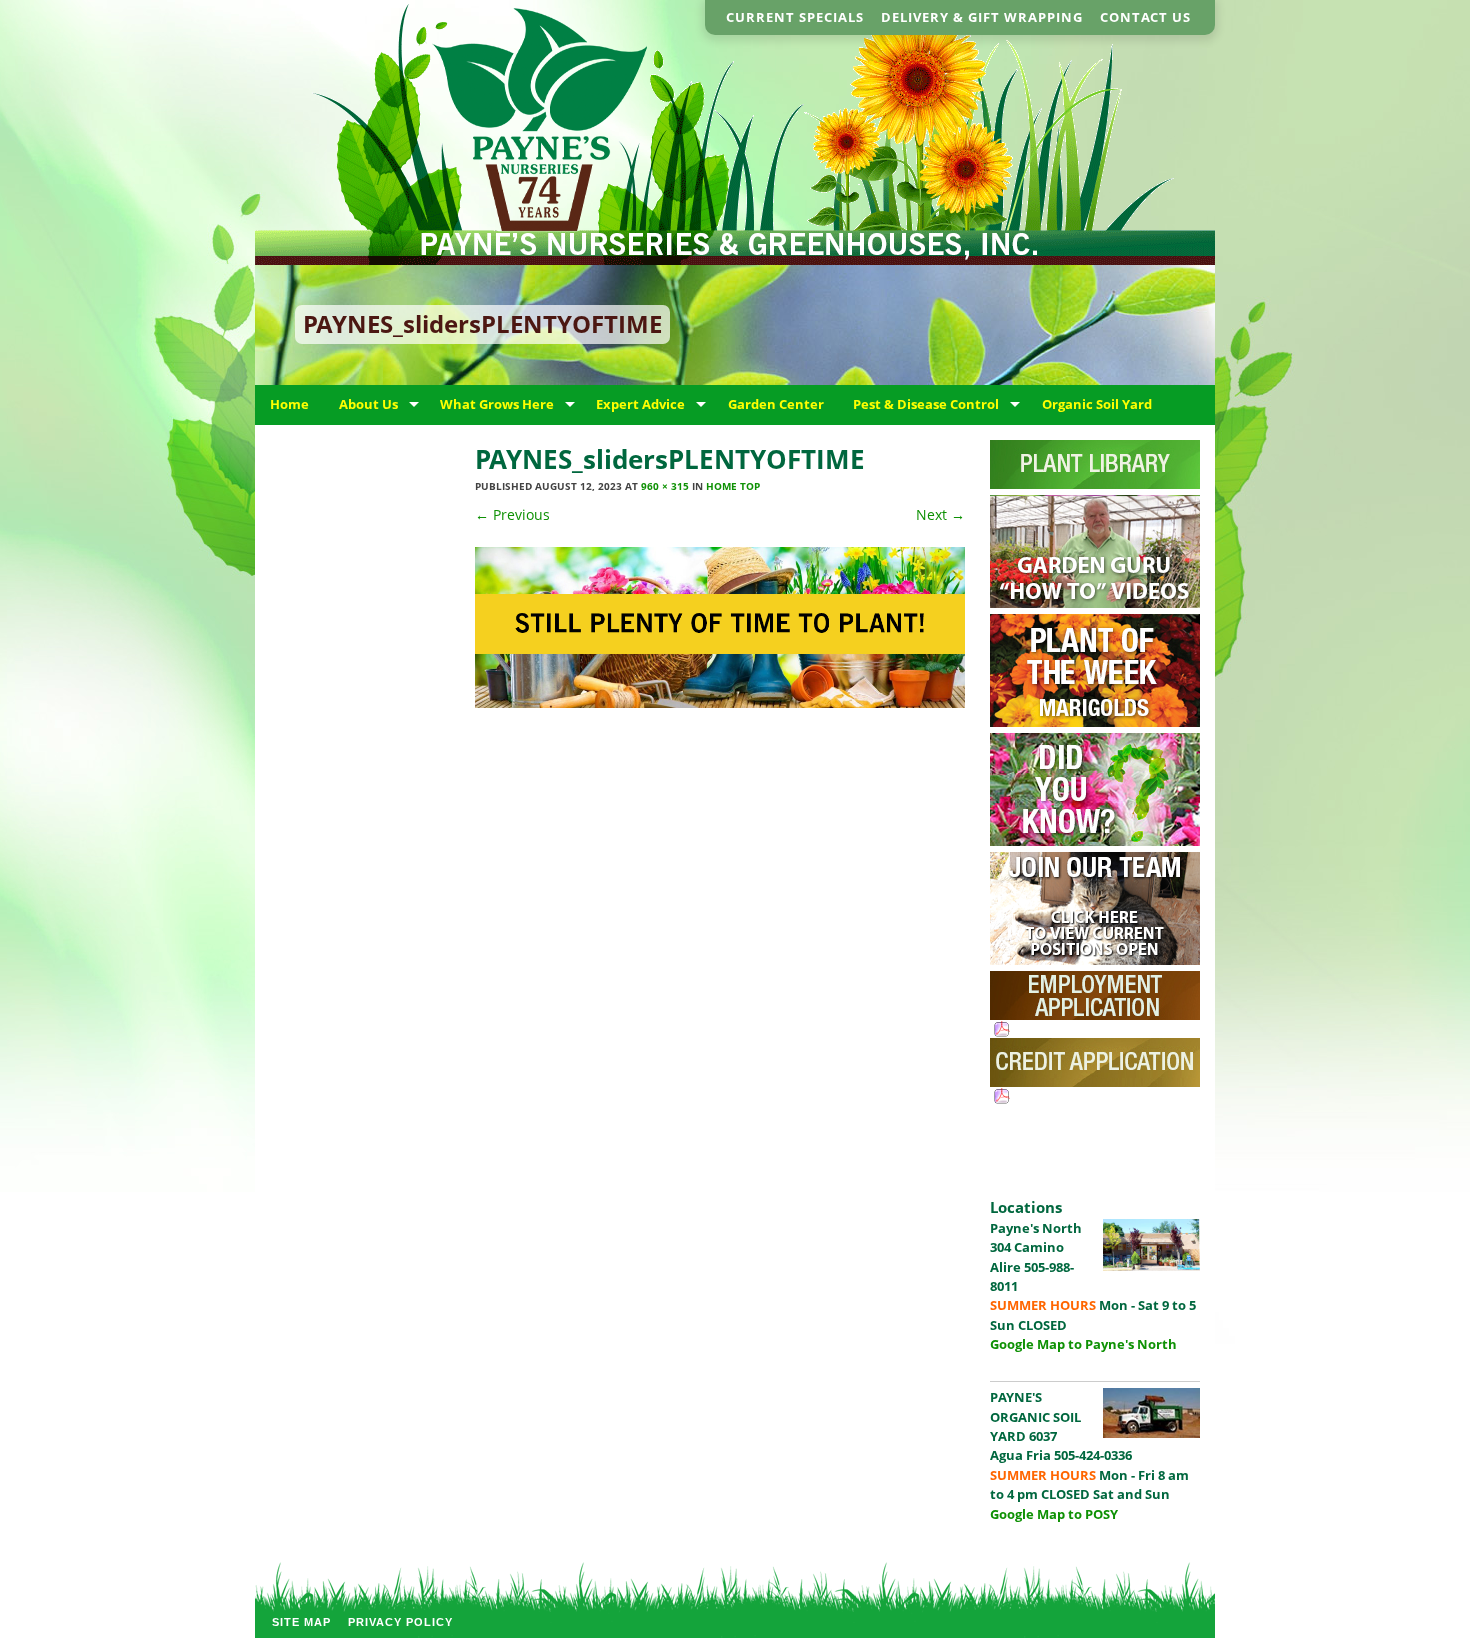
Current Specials (795, 17)
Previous (512, 514)
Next (940, 514)
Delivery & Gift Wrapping (982, 17)
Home (289, 404)
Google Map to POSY (1054, 1514)
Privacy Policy (400, 1622)
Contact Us (1145, 17)
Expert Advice (640, 404)
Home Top (733, 486)
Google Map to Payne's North (1083, 1344)
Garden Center (776, 404)
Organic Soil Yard (1097, 404)
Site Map (301, 1622)
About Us (368, 404)
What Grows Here (497, 404)
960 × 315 (665, 486)
